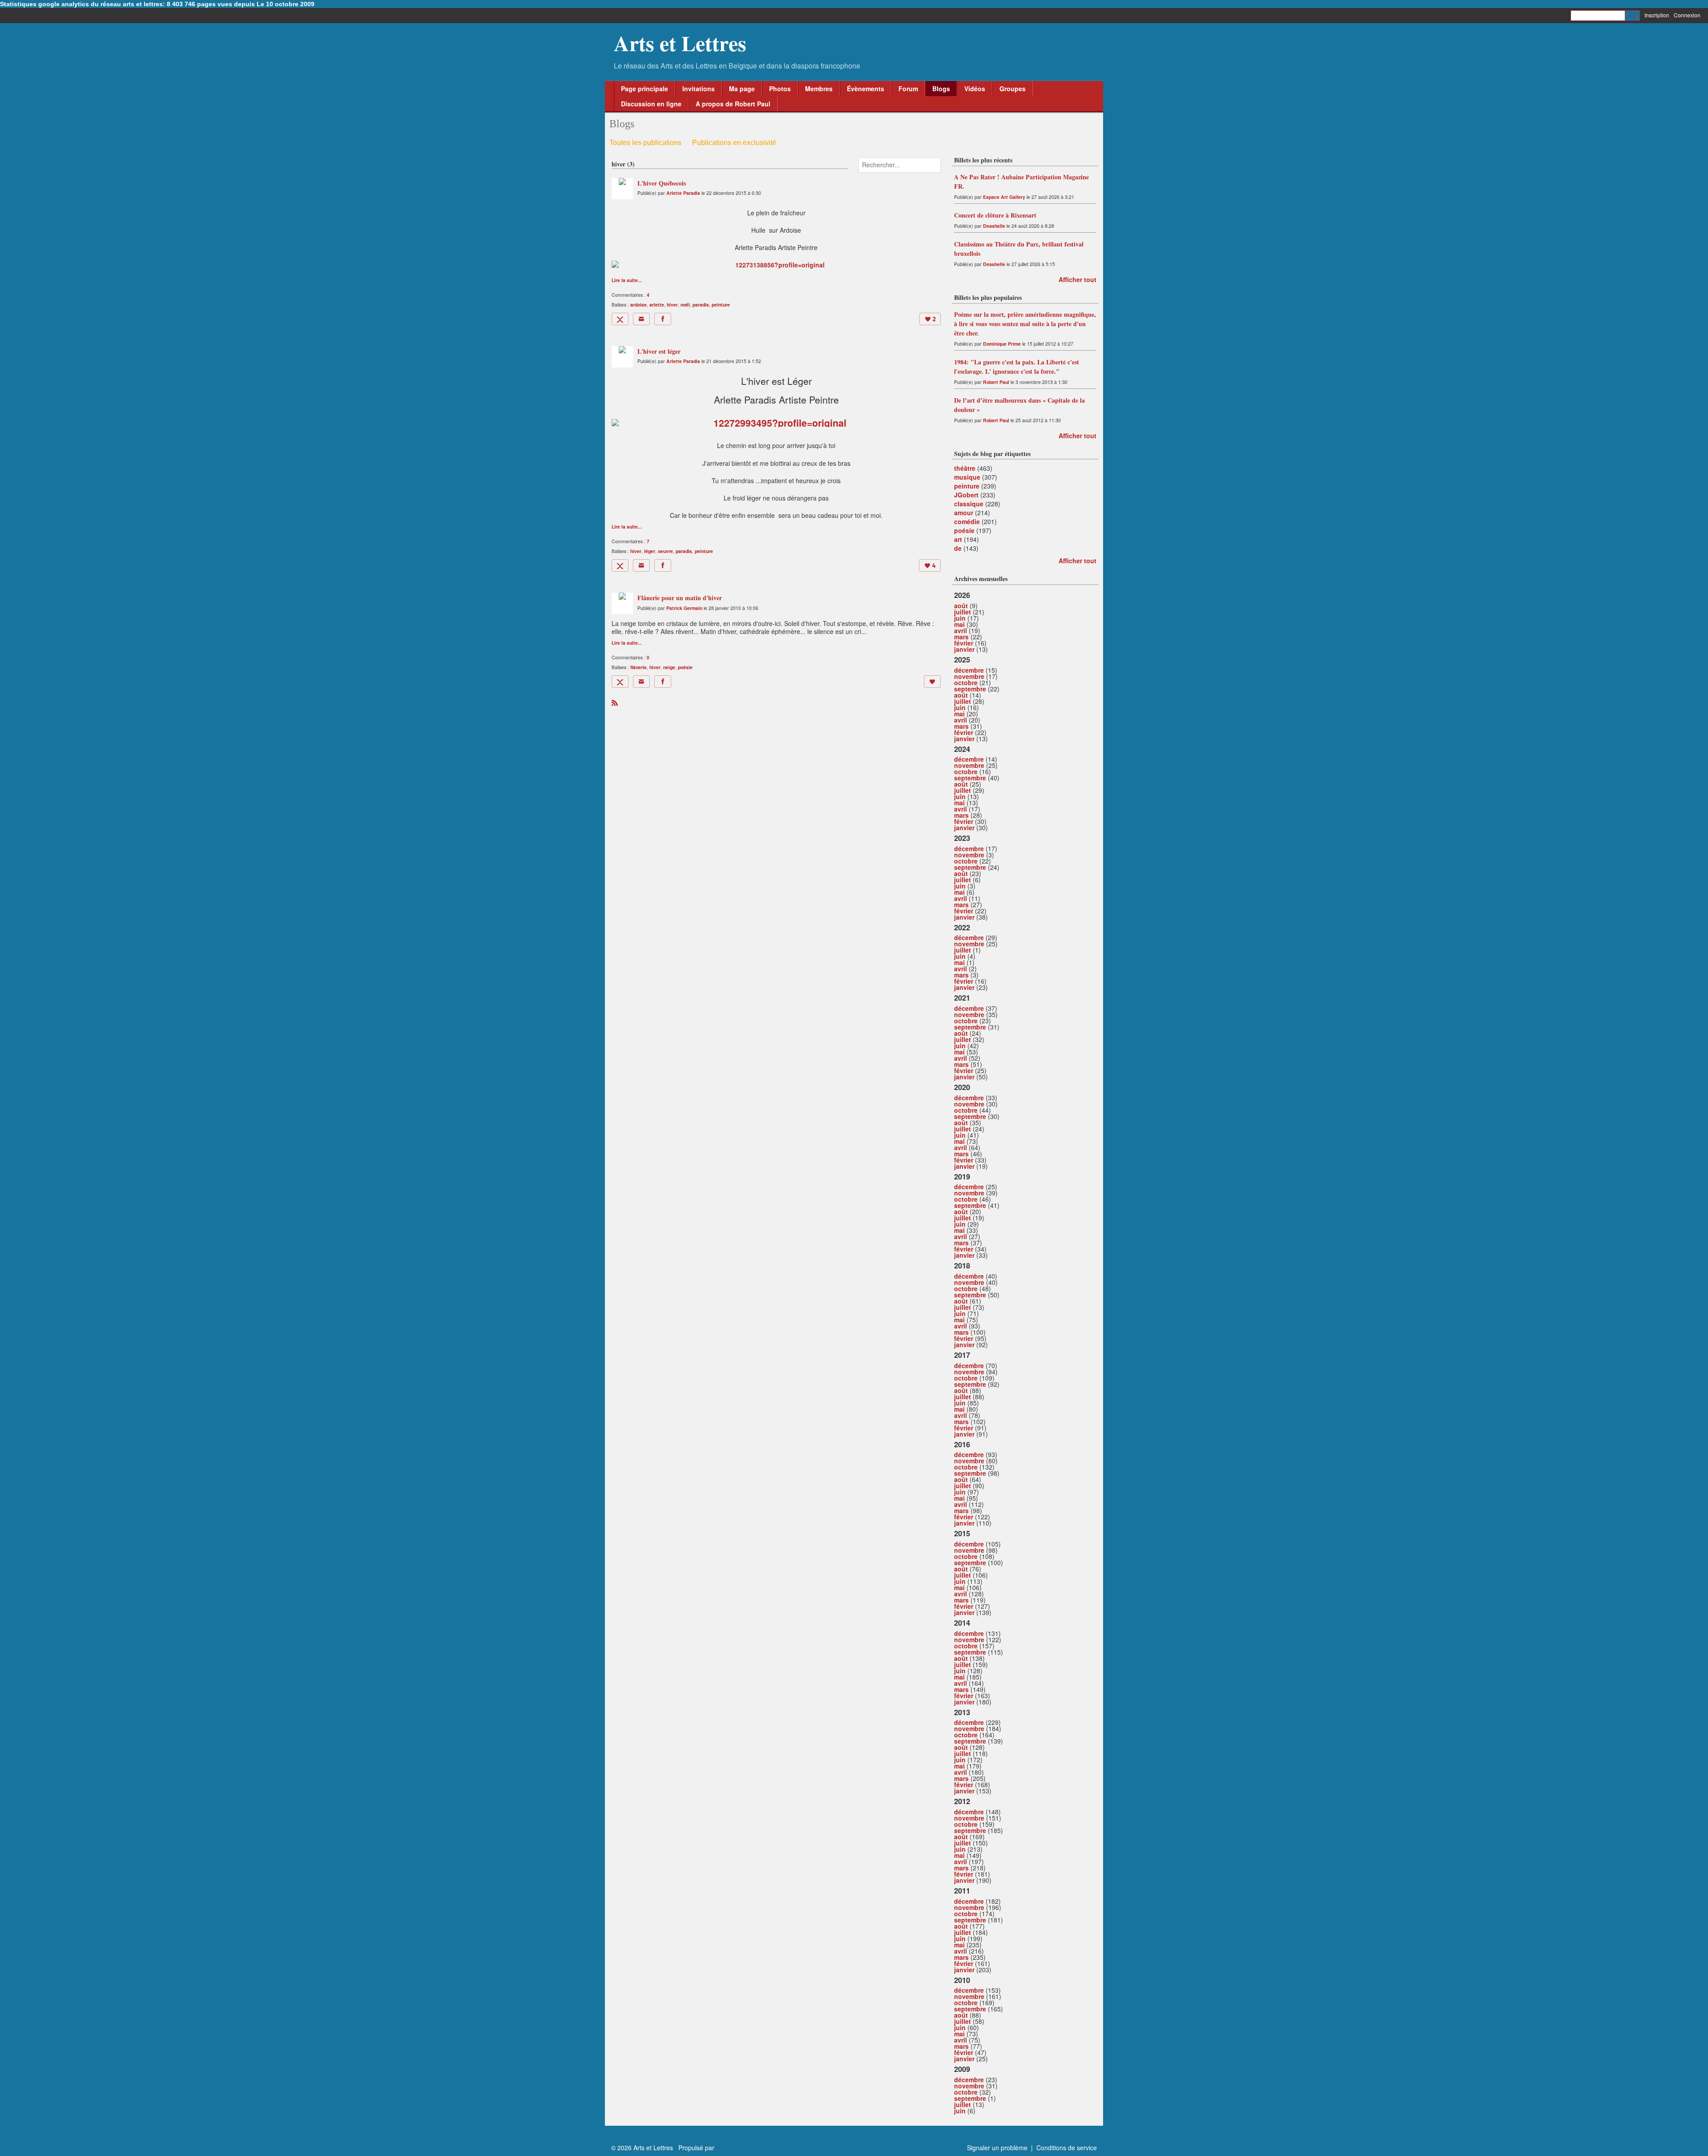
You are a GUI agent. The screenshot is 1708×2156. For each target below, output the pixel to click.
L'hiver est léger (659, 351)
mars (961, 637)
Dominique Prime (1002, 344)
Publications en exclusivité (734, 143)
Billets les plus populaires (988, 297)
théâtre (965, 468)
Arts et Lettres (680, 43)
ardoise (638, 305)
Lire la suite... (627, 281)
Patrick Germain (684, 608)
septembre (970, 689)
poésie (685, 667)
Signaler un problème (997, 2148)
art (958, 539)
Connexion (1687, 15)
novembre (969, 676)
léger (650, 551)
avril (961, 630)
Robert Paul (996, 382)
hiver (672, 305)
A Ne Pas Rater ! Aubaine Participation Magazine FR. (1021, 182)
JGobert (966, 495)
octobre (966, 682)
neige (669, 667)
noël (685, 305)
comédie (967, 521)
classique (969, 504)
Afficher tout (1078, 279)
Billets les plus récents (983, 160)
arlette (657, 305)
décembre (969, 670)
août (961, 606)
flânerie (638, 667)
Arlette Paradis (683, 193)
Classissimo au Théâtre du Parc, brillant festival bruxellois (1019, 249)
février (964, 643)
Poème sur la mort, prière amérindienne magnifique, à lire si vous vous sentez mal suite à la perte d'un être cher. (1025, 324)
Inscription (1657, 15)
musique (967, 477)
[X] (620, 319)
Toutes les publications (645, 143)
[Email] (641, 319)
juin (960, 618)
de (958, 548)
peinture (721, 305)
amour (964, 513)
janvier (964, 649)
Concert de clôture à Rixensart (995, 215)
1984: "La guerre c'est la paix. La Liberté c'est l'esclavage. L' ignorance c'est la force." (1017, 367)
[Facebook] (663, 319)
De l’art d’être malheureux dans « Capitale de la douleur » (1019, 405)
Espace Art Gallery (1004, 197)
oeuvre (665, 551)
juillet (963, 612)
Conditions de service (1067, 2148)
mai (959, 624)
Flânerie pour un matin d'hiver (680, 598)
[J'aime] (932, 682)
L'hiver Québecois (662, 183)
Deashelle (994, 226)
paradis (701, 305)
